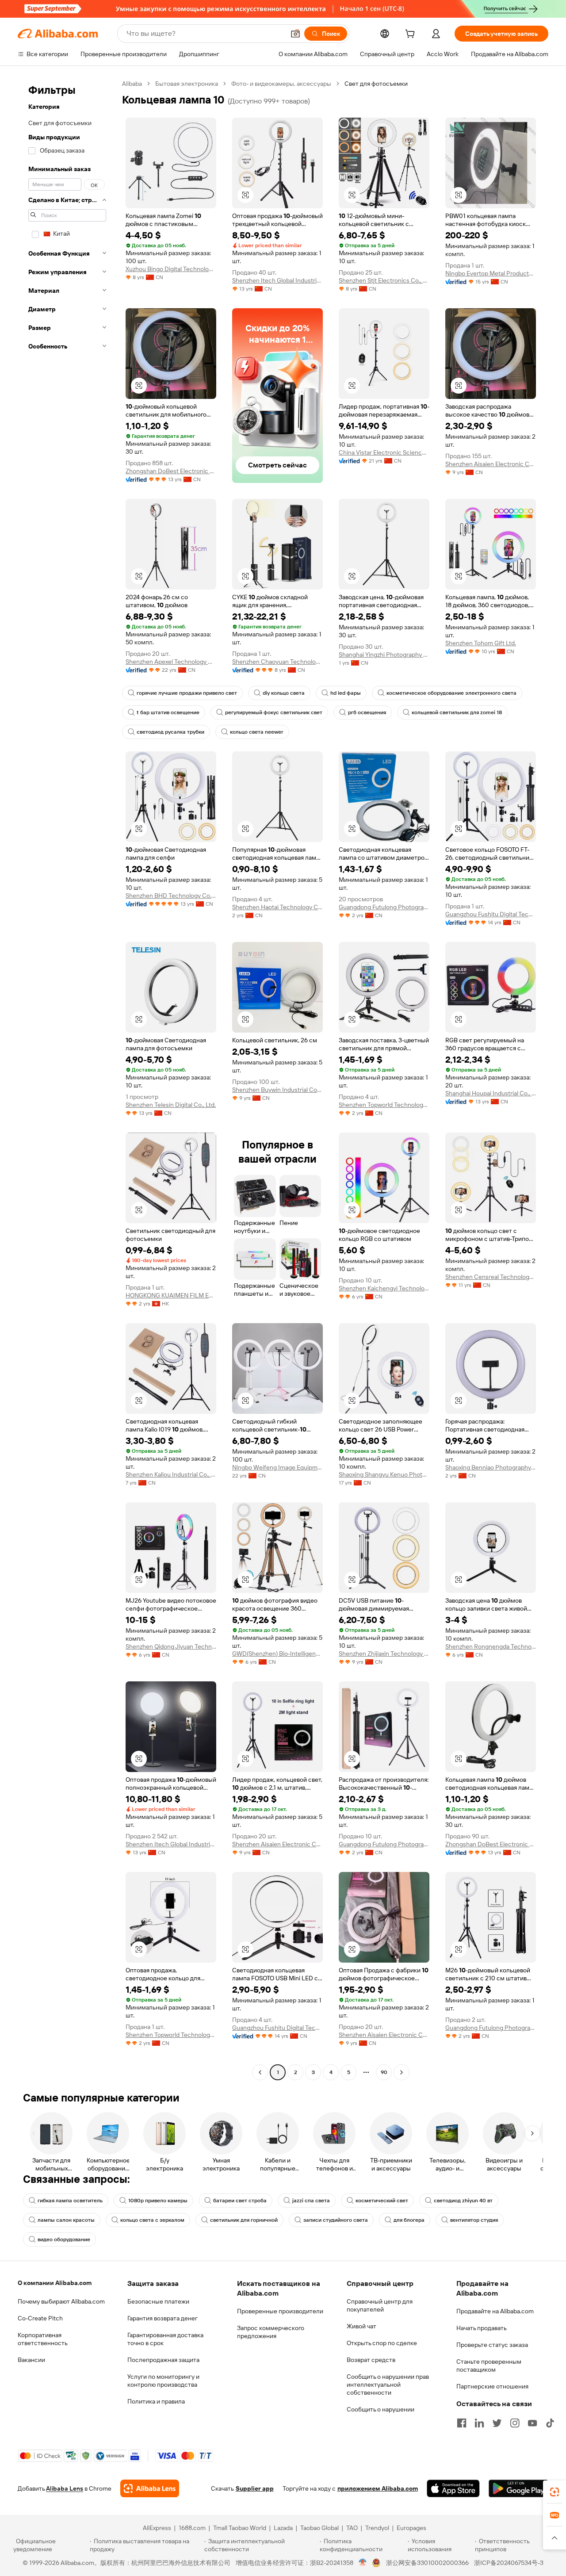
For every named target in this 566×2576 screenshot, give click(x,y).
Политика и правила (156, 2401)
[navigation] (67, 1079)
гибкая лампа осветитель (70, 2201)
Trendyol (377, 2528)
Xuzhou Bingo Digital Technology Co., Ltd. (171, 269)
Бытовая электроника (187, 84)
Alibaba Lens (65, 2488)
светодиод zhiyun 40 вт (463, 2201)
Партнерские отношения (492, 2386)
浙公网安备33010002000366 (427, 2563)
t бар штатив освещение (168, 712)
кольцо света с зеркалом (152, 2220)
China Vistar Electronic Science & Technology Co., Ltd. (384, 452)
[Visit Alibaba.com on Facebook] (462, 2423)
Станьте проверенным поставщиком (489, 2365)
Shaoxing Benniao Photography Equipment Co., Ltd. (491, 1467)
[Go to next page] (402, 2072)
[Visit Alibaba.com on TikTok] (550, 2423)
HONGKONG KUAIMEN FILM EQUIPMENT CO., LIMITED (171, 1295)
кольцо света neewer (257, 732)
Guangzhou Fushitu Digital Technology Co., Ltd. (491, 914)
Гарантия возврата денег (163, 2318)
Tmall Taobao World (240, 2528)
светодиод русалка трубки (170, 732)
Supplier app (255, 2488)
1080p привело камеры (158, 2201)
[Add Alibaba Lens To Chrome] (150, 2488)
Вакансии (31, 2360)
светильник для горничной (244, 2220)
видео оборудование (64, 2239)
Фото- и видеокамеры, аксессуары (281, 84)
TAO (352, 2528)
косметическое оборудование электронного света (451, 693)
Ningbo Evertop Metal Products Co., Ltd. (491, 273)
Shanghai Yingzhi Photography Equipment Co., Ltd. (384, 655)
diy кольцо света (284, 693)
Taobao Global (319, 2528)
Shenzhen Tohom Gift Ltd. (481, 643)
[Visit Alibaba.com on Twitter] (497, 2423)
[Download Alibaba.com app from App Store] (453, 2488)
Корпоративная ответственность (43, 2339)
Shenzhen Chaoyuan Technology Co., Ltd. (277, 662)
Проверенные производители (280, 2311)
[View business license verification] (363, 2563)
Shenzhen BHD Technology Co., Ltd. (171, 896)
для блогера (409, 2220)
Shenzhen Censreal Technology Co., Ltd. (491, 1277)
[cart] (412, 35)
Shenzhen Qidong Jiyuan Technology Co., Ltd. (171, 1646)
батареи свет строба (240, 2201)
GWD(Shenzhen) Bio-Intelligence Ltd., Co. (277, 1654)
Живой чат (361, 2326)
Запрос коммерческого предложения (271, 2332)
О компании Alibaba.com (55, 2283)
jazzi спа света (311, 2201)
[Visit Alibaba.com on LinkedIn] (479, 2423)
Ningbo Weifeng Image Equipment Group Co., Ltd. (277, 1467)
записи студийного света (336, 2220)
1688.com (192, 2528)
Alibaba (132, 84)
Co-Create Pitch (40, 2318)
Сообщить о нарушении (381, 2409)
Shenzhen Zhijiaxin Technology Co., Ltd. (384, 1654)
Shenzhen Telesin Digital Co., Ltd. (171, 1105)
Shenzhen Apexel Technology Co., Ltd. (171, 662)
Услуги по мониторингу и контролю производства (163, 2381)
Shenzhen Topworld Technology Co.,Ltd (384, 1105)
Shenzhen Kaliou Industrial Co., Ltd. (171, 1474)
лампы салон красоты (66, 2220)
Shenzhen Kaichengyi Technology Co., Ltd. (384, 1288)
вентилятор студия (474, 2220)
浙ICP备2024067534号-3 (509, 2563)
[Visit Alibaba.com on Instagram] (515, 2423)
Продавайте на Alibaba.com (495, 2311)
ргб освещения (367, 712)
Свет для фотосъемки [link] (376, 84)
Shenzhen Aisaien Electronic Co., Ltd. (491, 464)
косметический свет (382, 2201)
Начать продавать (482, 2328)
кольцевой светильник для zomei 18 (457, 712)
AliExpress (157, 2528)
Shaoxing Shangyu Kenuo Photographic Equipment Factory (384, 1474)
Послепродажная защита (163, 2360)
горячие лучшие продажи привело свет (187, 693)
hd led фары (346, 693)
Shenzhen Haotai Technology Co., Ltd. (277, 907)
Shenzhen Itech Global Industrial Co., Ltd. (277, 280)
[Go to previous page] (260, 2072)
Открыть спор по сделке (382, 2343)
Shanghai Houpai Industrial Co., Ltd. (491, 1093)
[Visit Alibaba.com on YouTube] (532, 2423)
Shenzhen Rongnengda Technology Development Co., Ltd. (491, 1646)
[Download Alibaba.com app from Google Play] (518, 2488)
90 (384, 2072)
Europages (411, 2528)
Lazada (283, 2528)
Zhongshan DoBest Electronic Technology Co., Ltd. (171, 471)
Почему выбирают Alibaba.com (61, 2301)
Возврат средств (371, 2360)
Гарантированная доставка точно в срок (165, 2339)
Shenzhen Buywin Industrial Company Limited (277, 1090)
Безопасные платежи (158, 2301)
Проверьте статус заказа (492, 2345)
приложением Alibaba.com (378, 2488)
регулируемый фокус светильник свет (274, 712)
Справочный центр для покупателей (380, 2305)
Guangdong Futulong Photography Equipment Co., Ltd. (384, 907)
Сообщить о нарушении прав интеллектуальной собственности (388, 2385)
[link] (555, 2492)
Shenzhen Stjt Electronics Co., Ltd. (384, 280)
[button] (295, 34)
